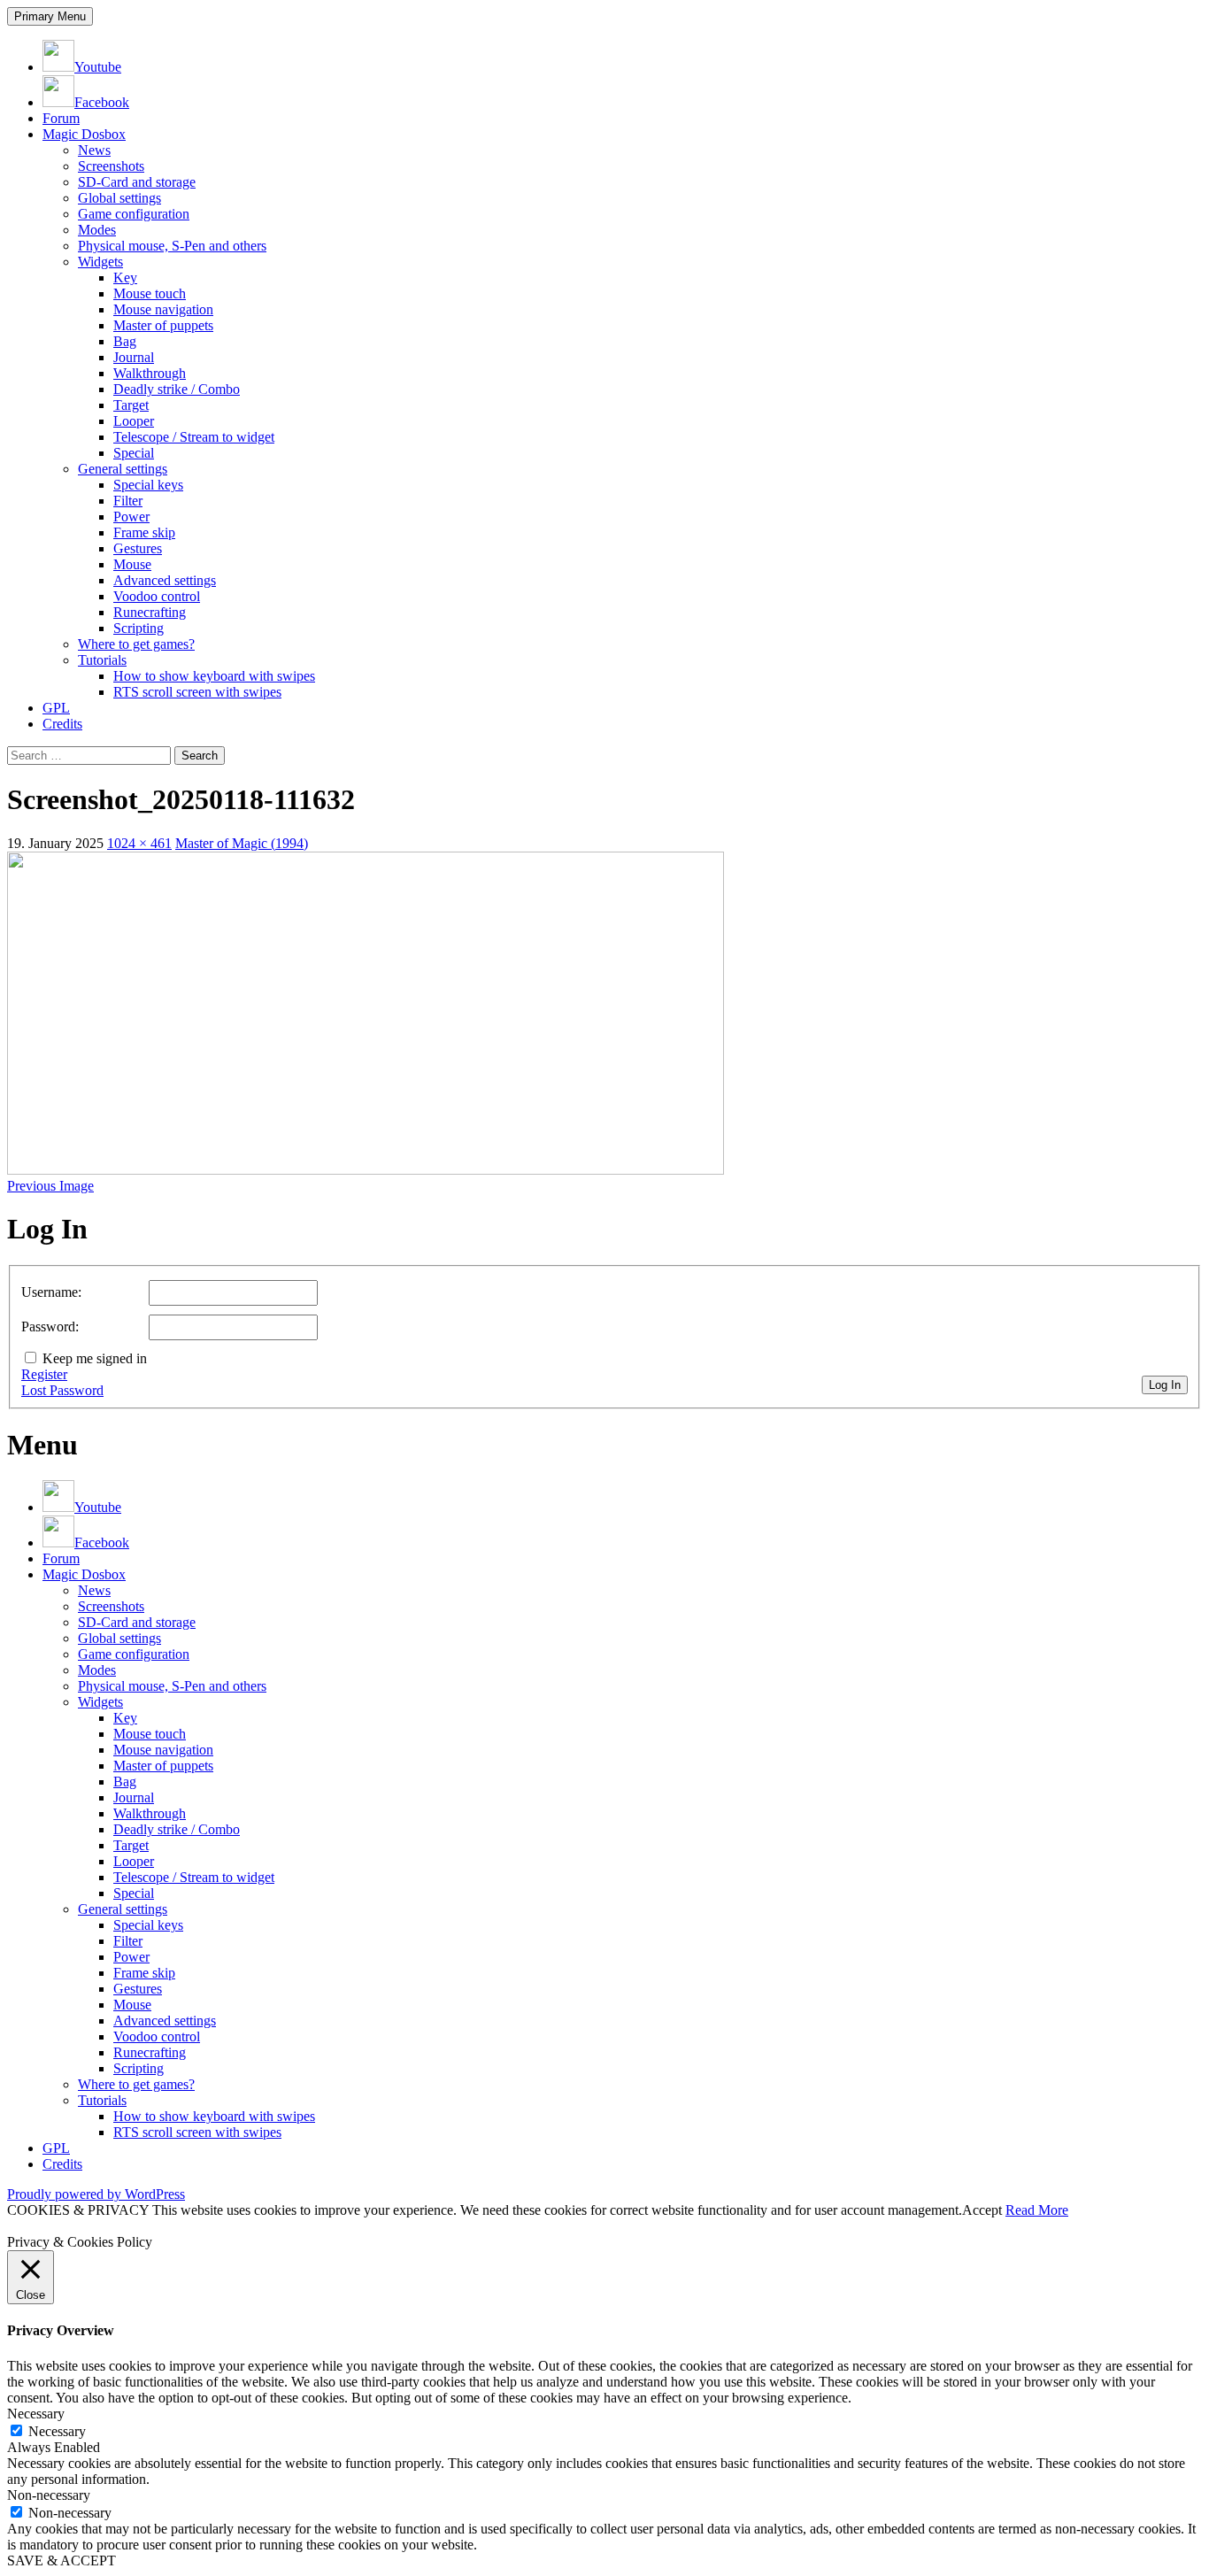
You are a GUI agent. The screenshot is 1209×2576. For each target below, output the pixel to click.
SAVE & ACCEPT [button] (62, 2561)
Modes (97, 230)
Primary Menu (50, 16)
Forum (61, 118)
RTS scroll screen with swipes (197, 692)
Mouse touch (150, 293)
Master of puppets (163, 325)
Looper (134, 421)
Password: (50, 1327)
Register (44, 1374)
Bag (125, 341)
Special (134, 453)
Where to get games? (136, 644)
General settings (123, 469)
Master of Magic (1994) (242, 843)
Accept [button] (982, 2210)
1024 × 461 (139, 843)
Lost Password (62, 1390)
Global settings (119, 198)
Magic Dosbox (84, 134)
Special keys (148, 485)
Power (131, 517)
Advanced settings (165, 580)
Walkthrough (150, 373)
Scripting (139, 628)
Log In (1165, 1385)
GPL (56, 708)
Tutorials (102, 660)
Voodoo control (157, 596)
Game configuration (134, 214)
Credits (62, 724)
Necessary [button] (36, 2414)
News (94, 150)
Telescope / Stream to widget (194, 437)
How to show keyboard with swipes (214, 676)
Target (131, 405)
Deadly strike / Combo (177, 389)
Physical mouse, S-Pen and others (172, 246)
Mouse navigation (163, 309)
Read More (1037, 2210)
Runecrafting (150, 612)
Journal (134, 357)
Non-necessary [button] (49, 2495)
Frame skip (144, 532)
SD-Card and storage (137, 182)
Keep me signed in (95, 1358)
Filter (128, 501)
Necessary (57, 2431)
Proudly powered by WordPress (96, 2194)
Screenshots (111, 166)
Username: (51, 1292)
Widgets (100, 262)
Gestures (138, 548)
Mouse (132, 564)
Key (125, 278)
